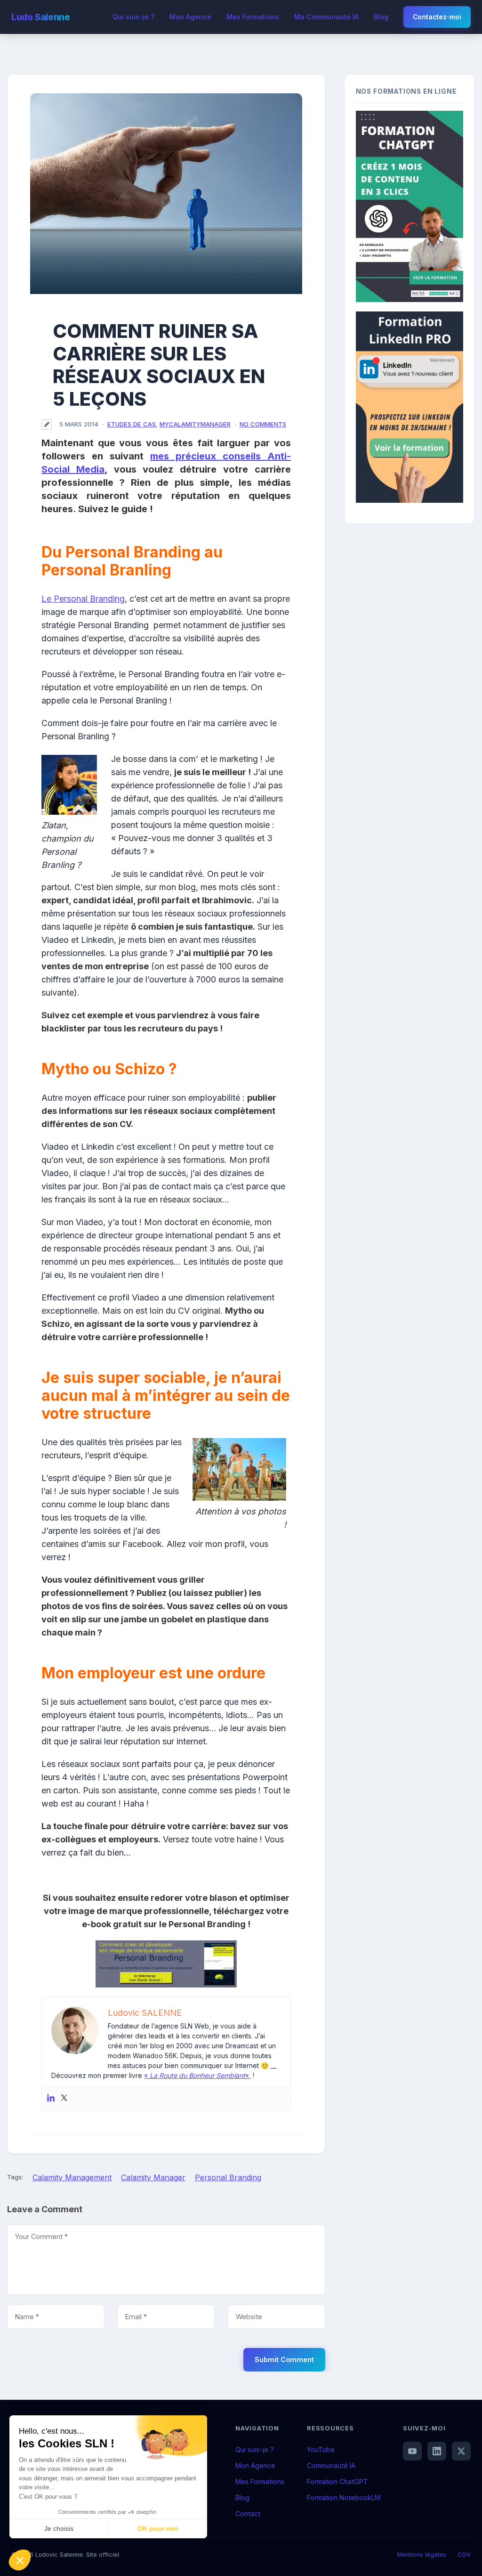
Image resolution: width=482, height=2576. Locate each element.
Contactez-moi (437, 17)
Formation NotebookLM (344, 2498)
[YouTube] (412, 2451)
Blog (381, 17)
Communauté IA (331, 2466)
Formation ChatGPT (337, 2482)
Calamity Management (72, 2177)
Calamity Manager (153, 2177)
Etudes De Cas (132, 424)
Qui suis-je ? (133, 17)
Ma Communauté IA (326, 17)
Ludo (40, 17)
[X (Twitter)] (461, 2451)
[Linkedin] (51, 2098)
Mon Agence (190, 17)
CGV (464, 2555)
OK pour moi (158, 2528)
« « (197, 2075)
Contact (248, 2514)
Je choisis (59, 2528)
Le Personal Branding (83, 599)
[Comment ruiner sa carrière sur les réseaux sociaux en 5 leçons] (166, 194)
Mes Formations (253, 17)
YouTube (321, 2449)
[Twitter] (64, 2098)
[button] (20, 2560)
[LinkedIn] (437, 2451)
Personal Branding (228, 2177)
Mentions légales (422, 2555)
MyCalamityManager (195, 424)
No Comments (263, 424)
